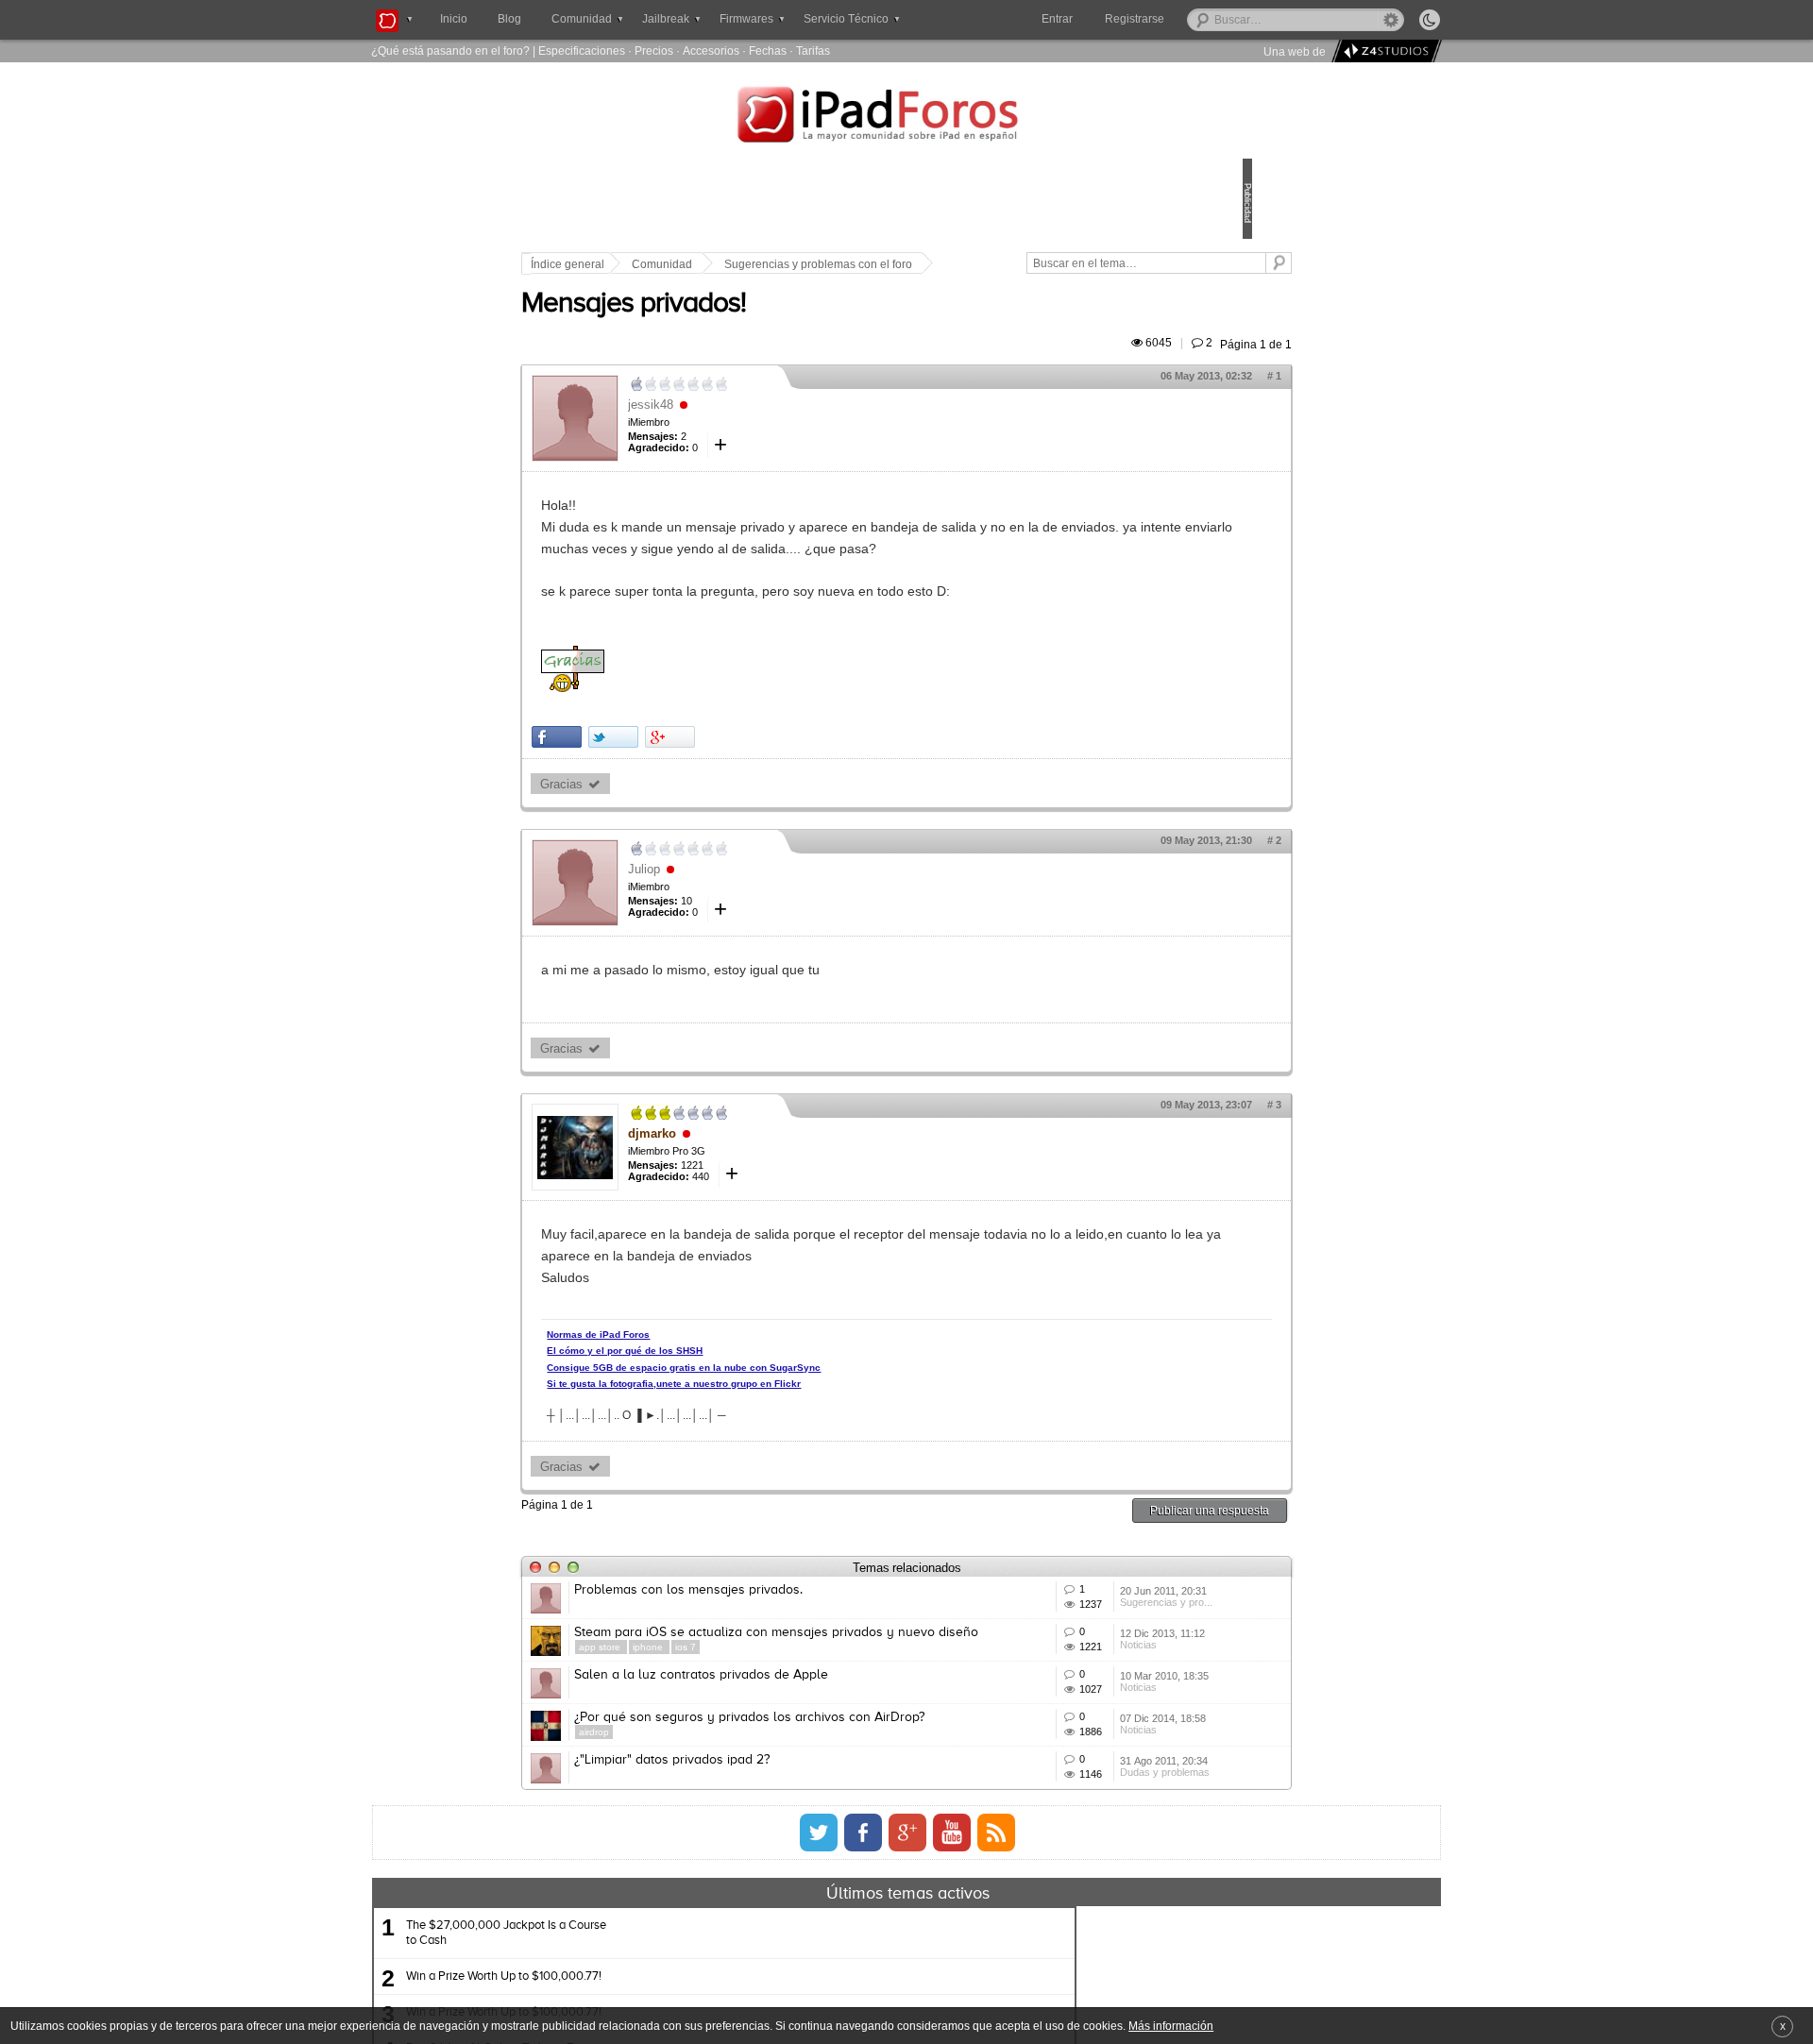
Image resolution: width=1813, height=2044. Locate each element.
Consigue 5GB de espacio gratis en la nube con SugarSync (815, 1411)
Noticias (1049, 1746)
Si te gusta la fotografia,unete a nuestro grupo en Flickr (805, 1427)
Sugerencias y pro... (1076, 1676)
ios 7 (817, 1732)
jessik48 (782, 426)
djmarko (783, 1177)
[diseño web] (1384, 51)
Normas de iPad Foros (729, 1378)
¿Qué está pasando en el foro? (450, 51)
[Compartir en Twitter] (745, 780)
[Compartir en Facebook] (688, 780)
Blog (509, 19)
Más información (1171, 2026)
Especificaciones (582, 51)
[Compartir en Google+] (801, 780)
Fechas (768, 51)
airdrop (725, 1872)
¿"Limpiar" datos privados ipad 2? (803, 1913)
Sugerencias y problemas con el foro (949, 264)
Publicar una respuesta (1078, 1554)
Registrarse (1195, 19)
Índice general (699, 264)
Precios (654, 51)
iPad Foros (906, 117)
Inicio (454, 19)
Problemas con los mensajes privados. (820, 1633)
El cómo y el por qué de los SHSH (756, 1394)
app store (732, 1732)
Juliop (775, 912)
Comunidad (793, 264)
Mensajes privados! (765, 326)
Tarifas (813, 51)
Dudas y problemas (1075, 1955)
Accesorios (711, 51)
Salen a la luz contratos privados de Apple (832, 1773)
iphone (780, 1732)
